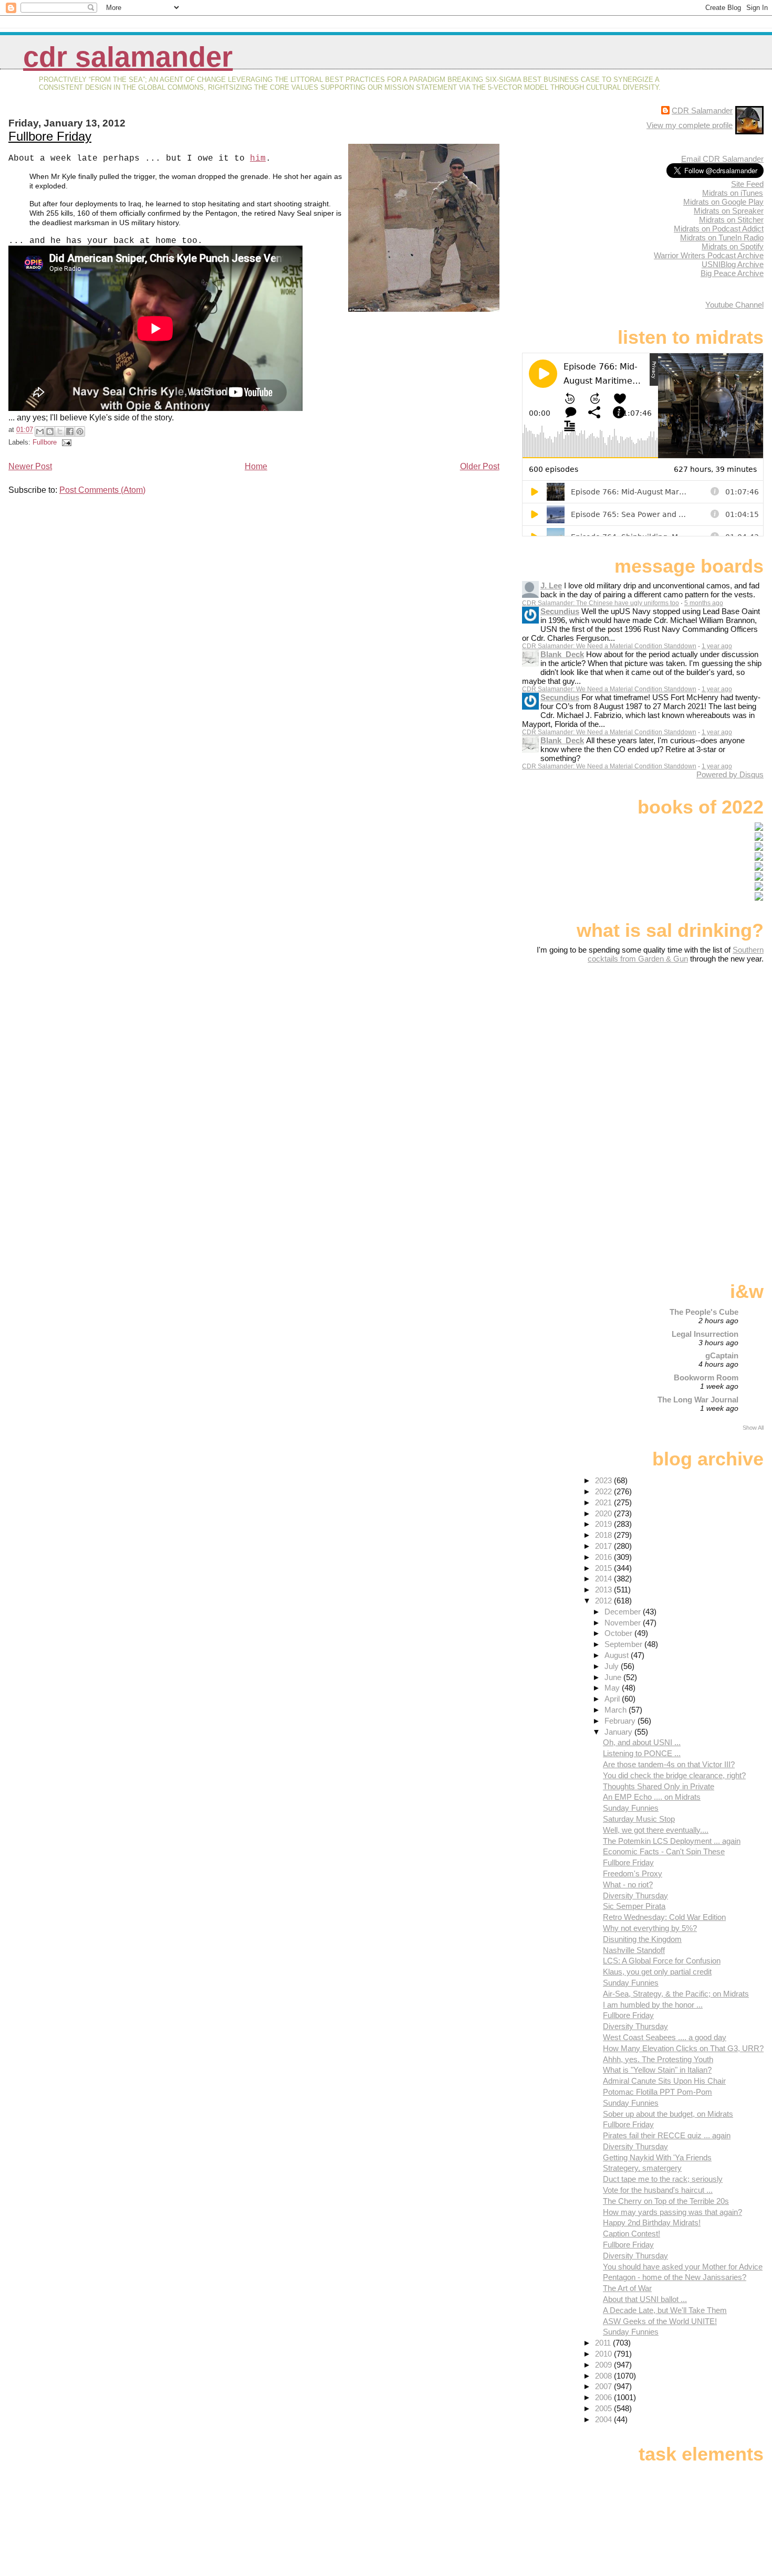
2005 (604, 2408)
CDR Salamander (128, 57)
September (624, 1644)
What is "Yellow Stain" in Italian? (657, 2070)
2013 (604, 1590)
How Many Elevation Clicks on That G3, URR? (683, 2048)
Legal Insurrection (705, 1334)
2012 (604, 1601)
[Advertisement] (698, 1046)
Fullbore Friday (50, 136)
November (624, 1623)
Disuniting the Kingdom (642, 1939)
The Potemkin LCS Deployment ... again (672, 1841)
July (613, 1666)
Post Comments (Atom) (102, 490)
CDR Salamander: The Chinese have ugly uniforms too (601, 603)
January (619, 1732)
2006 (604, 2397)
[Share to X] (60, 431)
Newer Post (30, 466)
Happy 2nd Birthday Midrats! (652, 2223)
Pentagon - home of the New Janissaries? (675, 2277)
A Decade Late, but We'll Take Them (665, 2310)
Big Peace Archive (732, 273)
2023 (604, 1480)
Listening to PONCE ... (642, 1753)
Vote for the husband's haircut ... (658, 2190)
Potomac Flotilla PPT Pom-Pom (658, 2092)
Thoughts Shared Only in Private (659, 1786)
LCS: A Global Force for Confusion (662, 1961)
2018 (604, 1535)
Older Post (480, 466)
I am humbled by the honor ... (653, 2005)
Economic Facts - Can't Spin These (664, 1851)
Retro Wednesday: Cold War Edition (664, 1917)
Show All (753, 1428)
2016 (604, 1557)
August (618, 1655)
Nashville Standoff (634, 1950)
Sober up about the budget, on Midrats (668, 2114)
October (619, 1633)
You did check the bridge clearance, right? (674, 1775)
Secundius (560, 611)
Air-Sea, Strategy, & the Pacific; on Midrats (676, 1994)
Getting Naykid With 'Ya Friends (657, 2157)
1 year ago (717, 646)
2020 (604, 1513)
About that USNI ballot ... (645, 2299)
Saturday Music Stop (639, 1819)
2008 (604, 2376)
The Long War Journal (698, 1400)
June (614, 1677)
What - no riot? (628, 1885)
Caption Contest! (632, 2234)
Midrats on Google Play (723, 202)
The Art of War (627, 2288)
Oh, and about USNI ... (642, 1742)
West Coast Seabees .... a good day (665, 2037)
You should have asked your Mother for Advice (683, 2267)
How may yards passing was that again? (672, 2212)
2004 (604, 2419)
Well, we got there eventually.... (656, 1830)
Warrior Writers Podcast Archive (709, 255)
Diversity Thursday (635, 1896)
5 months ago (704, 603)
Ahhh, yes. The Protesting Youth (658, 2059)
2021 (604, 1502)
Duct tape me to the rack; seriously (663, 2179)
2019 (604, 1524)
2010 (604, 2354)
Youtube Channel (734, 305)
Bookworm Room (706, 1377)
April (613, 1699)
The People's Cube (704, 1312)
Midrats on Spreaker (729, 211)
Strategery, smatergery (642, 2168)
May (613, 1688)
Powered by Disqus (730, 774)
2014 (604, 1579)
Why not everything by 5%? (650, 1928)
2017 (604, 1546)
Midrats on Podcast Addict (719, 229)
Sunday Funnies (631, 1808)
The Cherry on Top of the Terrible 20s (666, 2201)
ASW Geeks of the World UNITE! (660, 2321)
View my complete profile (690, 125)
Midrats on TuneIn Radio (722, 237)
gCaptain (722, 1355)
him (258, 159)
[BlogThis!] (50, 431)
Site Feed (747, 184)
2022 (604, 1491)
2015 (604, 1568)
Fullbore (45, 442)
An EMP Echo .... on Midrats (652, 1797)
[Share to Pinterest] (80, 431)
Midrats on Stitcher (731, 220)
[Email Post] (65, 442)
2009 (604, 2365)
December (624, 1612)
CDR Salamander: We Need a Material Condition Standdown (609, 646)
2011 (604, 2343)
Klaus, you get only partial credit (657, 1972)
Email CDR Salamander (722, 159)
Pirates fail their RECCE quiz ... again (667, 2135)
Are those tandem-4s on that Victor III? (669, 1764)
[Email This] (40, 431)
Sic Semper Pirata (634, 1906)
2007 (604, 2386)
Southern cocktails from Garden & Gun (676, 954)
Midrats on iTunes (733, 193)
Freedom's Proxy (633, 1873)
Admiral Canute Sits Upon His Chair (664, 2081)
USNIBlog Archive (733, 264)
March (617, 1710)
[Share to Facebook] (70, 431)
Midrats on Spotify (733, 246)
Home (256, 466)
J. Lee (551, 585)
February (621, 1721)
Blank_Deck (562, 654)
